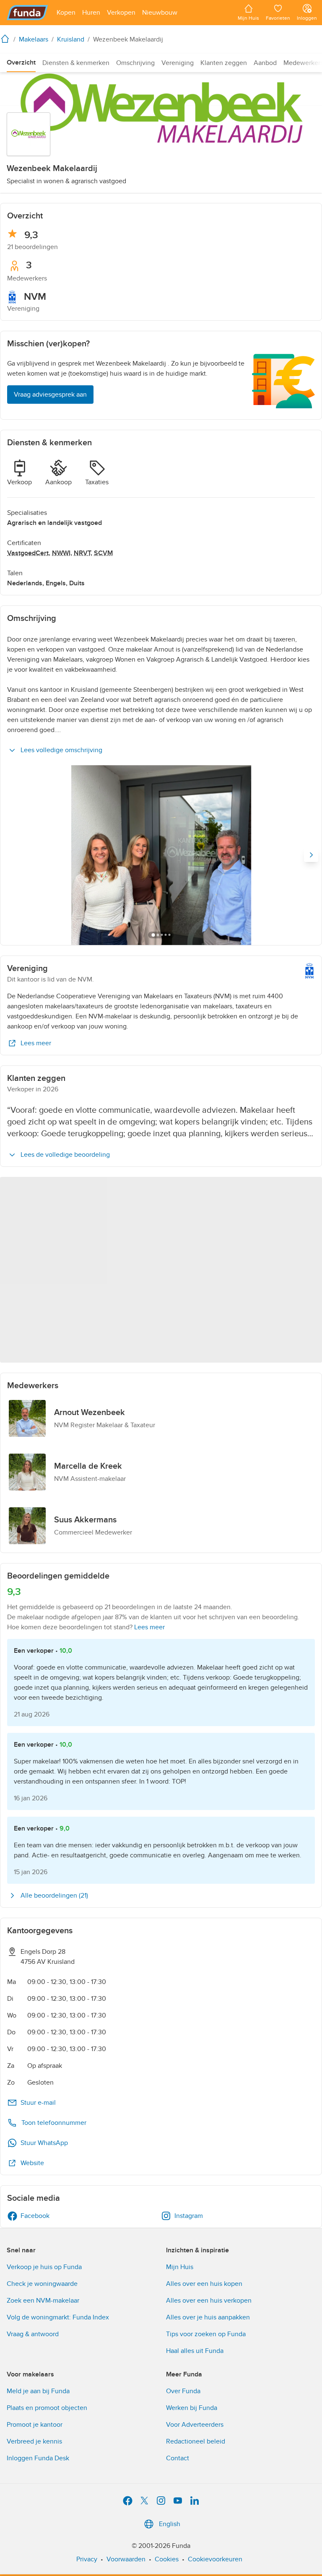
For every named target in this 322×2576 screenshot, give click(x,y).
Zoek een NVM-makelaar (43, 2301)
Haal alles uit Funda (195, 2351)
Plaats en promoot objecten (47, 2408)
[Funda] (27, 13)
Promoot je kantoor (35, 2425)
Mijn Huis (180, 2267)
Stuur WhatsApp (44, 2143)
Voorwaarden (126, 2559)
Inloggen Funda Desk (38, 2458)
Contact (178, 2458)
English (170, 2524)
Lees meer (36, 1043)
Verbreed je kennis (34, 2441)
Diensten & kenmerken (76, 63)
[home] (7, 39)
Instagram (189, 2216)
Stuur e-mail (38, 2103)
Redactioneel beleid (196, 2441)
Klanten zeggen (224, 63)
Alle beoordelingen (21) (54, 1896)
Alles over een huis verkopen (209, 2301)
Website (32, 2163)
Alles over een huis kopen (204, 2284)
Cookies (167, 2559)
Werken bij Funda (192, 2408)
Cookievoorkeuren (215, 2559)
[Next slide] (311, 855)
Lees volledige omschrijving (61, 750)
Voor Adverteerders (195, 2425)
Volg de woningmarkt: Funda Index (58, 2317)
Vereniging (178, 63)
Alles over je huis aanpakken (208, 2317)
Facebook (35, 2216)
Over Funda (183, 2391)
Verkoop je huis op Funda (44, 2267)
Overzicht (21, 62)
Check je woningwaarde (42, 2284)
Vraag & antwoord (33, 2334)
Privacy (87, 2559)
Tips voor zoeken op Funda (206, 2334)
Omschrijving (135, 63)
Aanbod (265, 63)
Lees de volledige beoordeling (65, 1155)
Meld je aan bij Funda (38, 2391)
